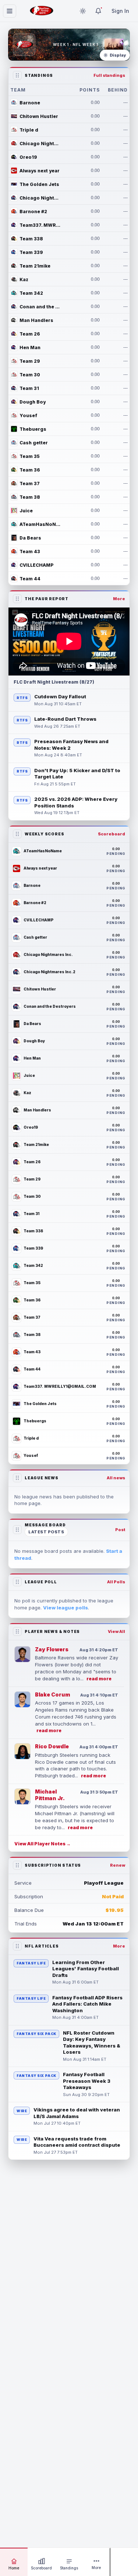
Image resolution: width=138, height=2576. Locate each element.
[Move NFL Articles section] (17, 1946)
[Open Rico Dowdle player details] (22, 1751)
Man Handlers (36, 320)
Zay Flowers (52, 1649)
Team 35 (30, 456)
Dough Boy (33, 402)
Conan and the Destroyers (40, 307)
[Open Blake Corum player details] (22, 1699)
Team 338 (31, 239)
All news (116, 1478)
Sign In (120, 11)
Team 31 (29, 388)
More (119, 599)
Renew (118, 1865)
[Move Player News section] (17, 1631)
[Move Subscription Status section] (17, 1865)
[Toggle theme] (83, 11)
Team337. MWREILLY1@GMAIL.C (40, 225)
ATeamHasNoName (40, 524)
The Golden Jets (39, 184)
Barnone (30, 103)
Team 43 (30, 551)
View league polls (66, 1608)
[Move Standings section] (17, 75)
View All (116, 1631)
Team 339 (31, 252)
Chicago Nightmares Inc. (40, 144)
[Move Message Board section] (17, 1530)
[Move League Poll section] (17, 1582)
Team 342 (31, 293)
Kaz (24, 280)
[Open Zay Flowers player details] (22, 1654)
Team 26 (30, 334)
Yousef (28, 415)
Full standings (109, 75)
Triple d (29, 130)
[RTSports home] (42, 11)
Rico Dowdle (52, 1746)
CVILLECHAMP (37, 565)
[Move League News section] (17, 1478)
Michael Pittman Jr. (50, 1795)
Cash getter (34, 443)
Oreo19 (28, 157)
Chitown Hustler (39, 116)
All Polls (116, 1582)
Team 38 (30, 497)
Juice (26, 511)
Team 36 (30, 470)
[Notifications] (98, 11)
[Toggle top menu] (10, 11)
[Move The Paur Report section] (17, 599)
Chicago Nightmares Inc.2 (40, 198)
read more (99, 1679)
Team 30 (30, 375)
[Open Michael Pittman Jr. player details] (22, 1796)
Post (120, 1530)
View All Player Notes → (43, 1844)
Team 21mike (35, 266)
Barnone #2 (33, 212)
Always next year (40, 171)
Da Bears (30, 538)
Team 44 (30, 579)
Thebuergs (33, 429)
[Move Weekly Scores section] (17, 834)
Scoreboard (112, 834)
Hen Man (30, 347)
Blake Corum (52, 1694)
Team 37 (30, 483)
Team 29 (30, 361)
